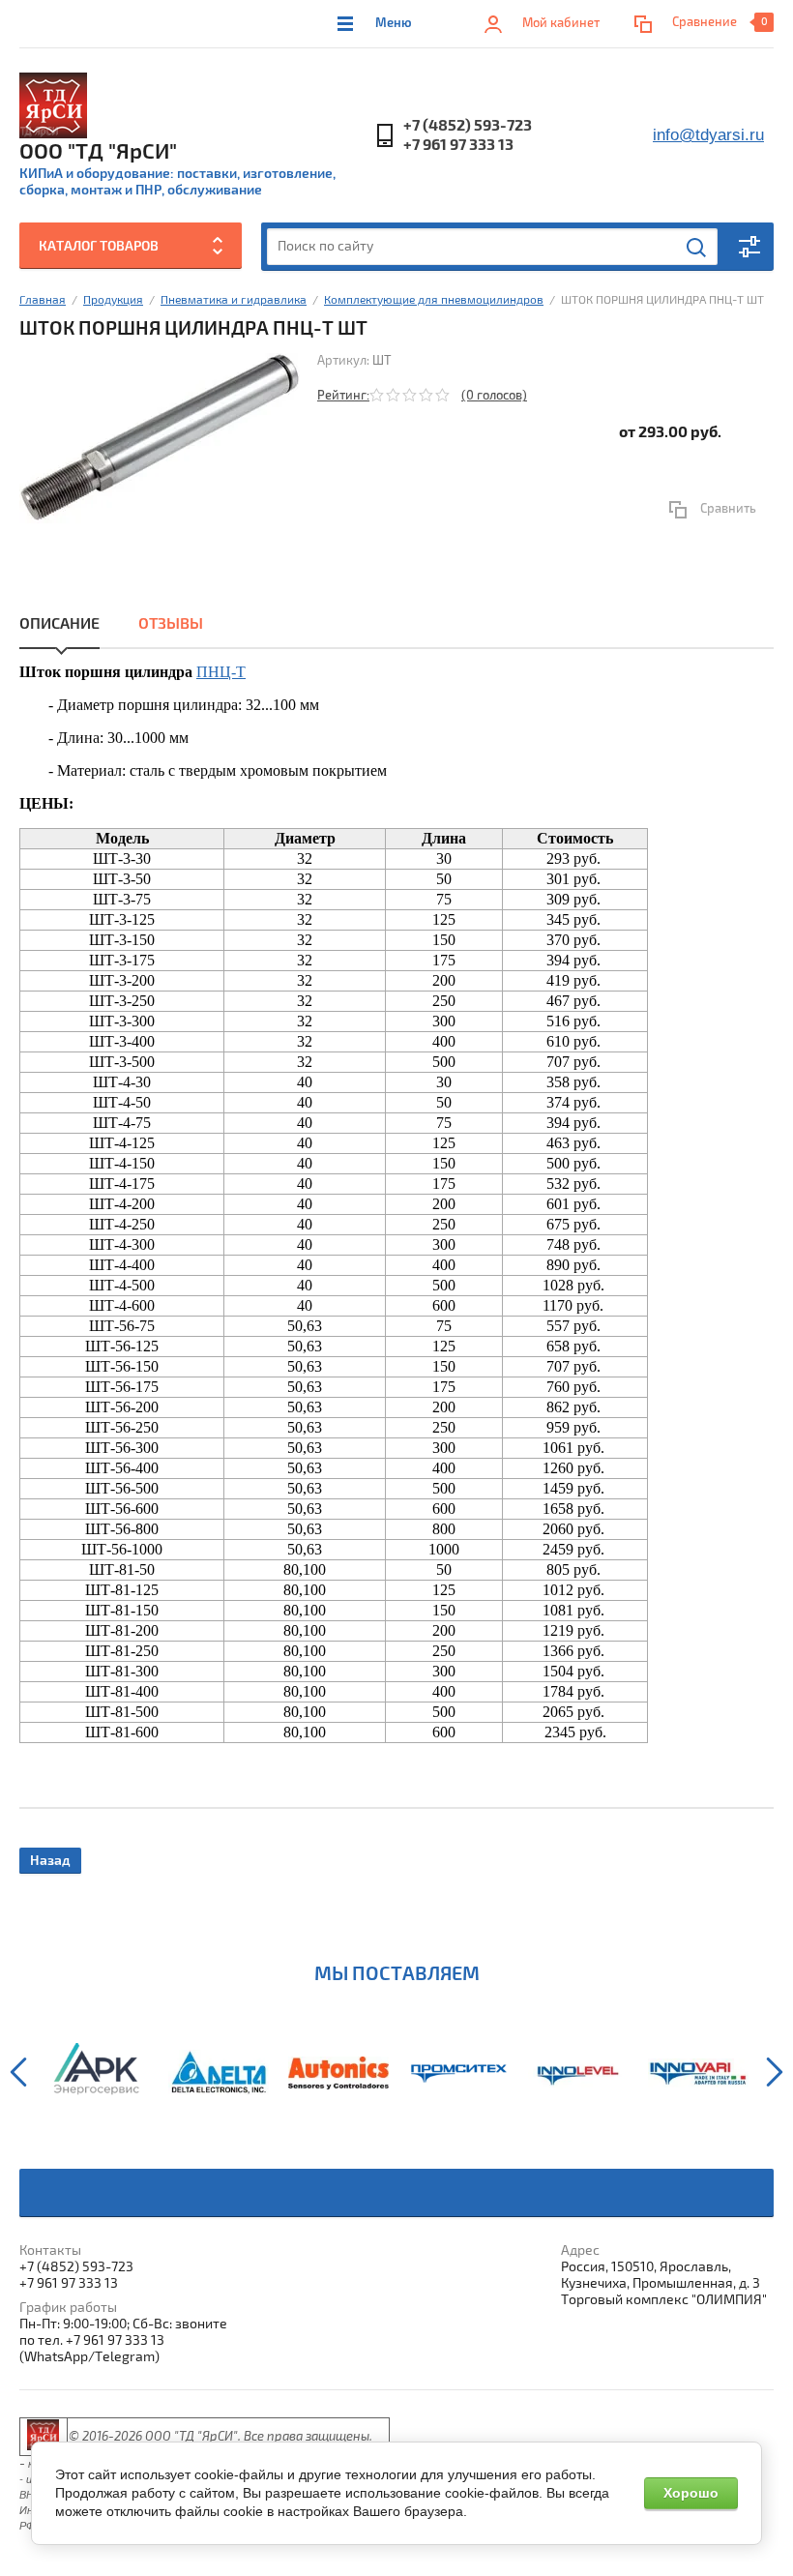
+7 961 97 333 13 (458, 145)
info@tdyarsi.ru (708, 135)
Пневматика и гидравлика (234, 300)
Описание (59, 624)
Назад (50, 1861)
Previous (18, 2072)
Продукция (113, 300)
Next (775, 2072)
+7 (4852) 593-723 (468, 126)
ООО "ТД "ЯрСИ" (98, 152)
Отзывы (171, 624)
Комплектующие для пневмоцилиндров (434, 300)
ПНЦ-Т (221, 672)
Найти (697, 248)
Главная (43, 300)
